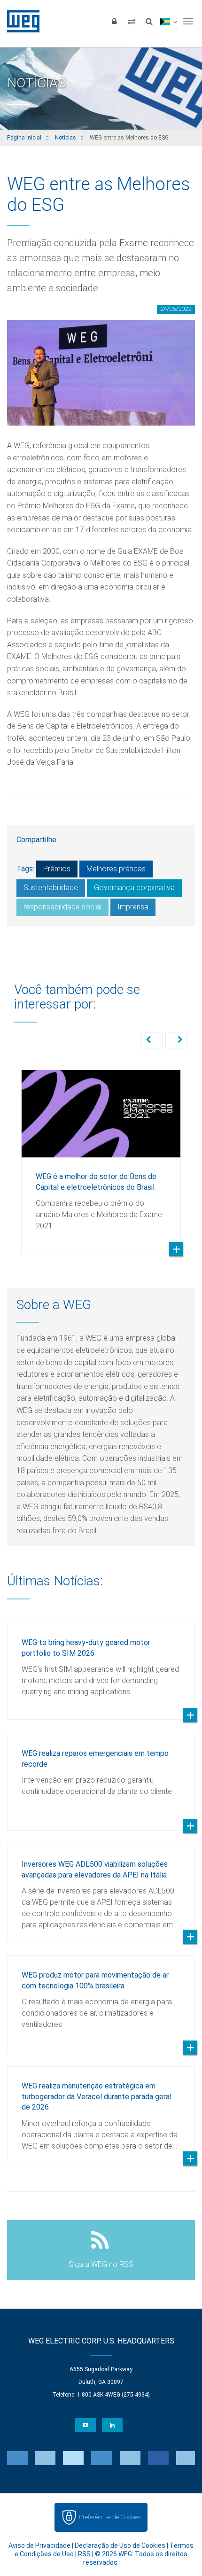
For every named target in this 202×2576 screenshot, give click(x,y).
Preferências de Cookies (110, 2517)
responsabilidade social (62, 907)
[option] (101, 1155)
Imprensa (133, 907)
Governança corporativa (134, 888)
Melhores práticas (116, 869)
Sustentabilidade (51, 888)
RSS (84, 2554)
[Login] (114, 21)
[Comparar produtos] (132, 21)
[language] (168, 21)
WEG (20, 21)
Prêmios (57, 869)
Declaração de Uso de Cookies (120, 2545)
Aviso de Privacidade (39, 2545)
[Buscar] (149, 21)
